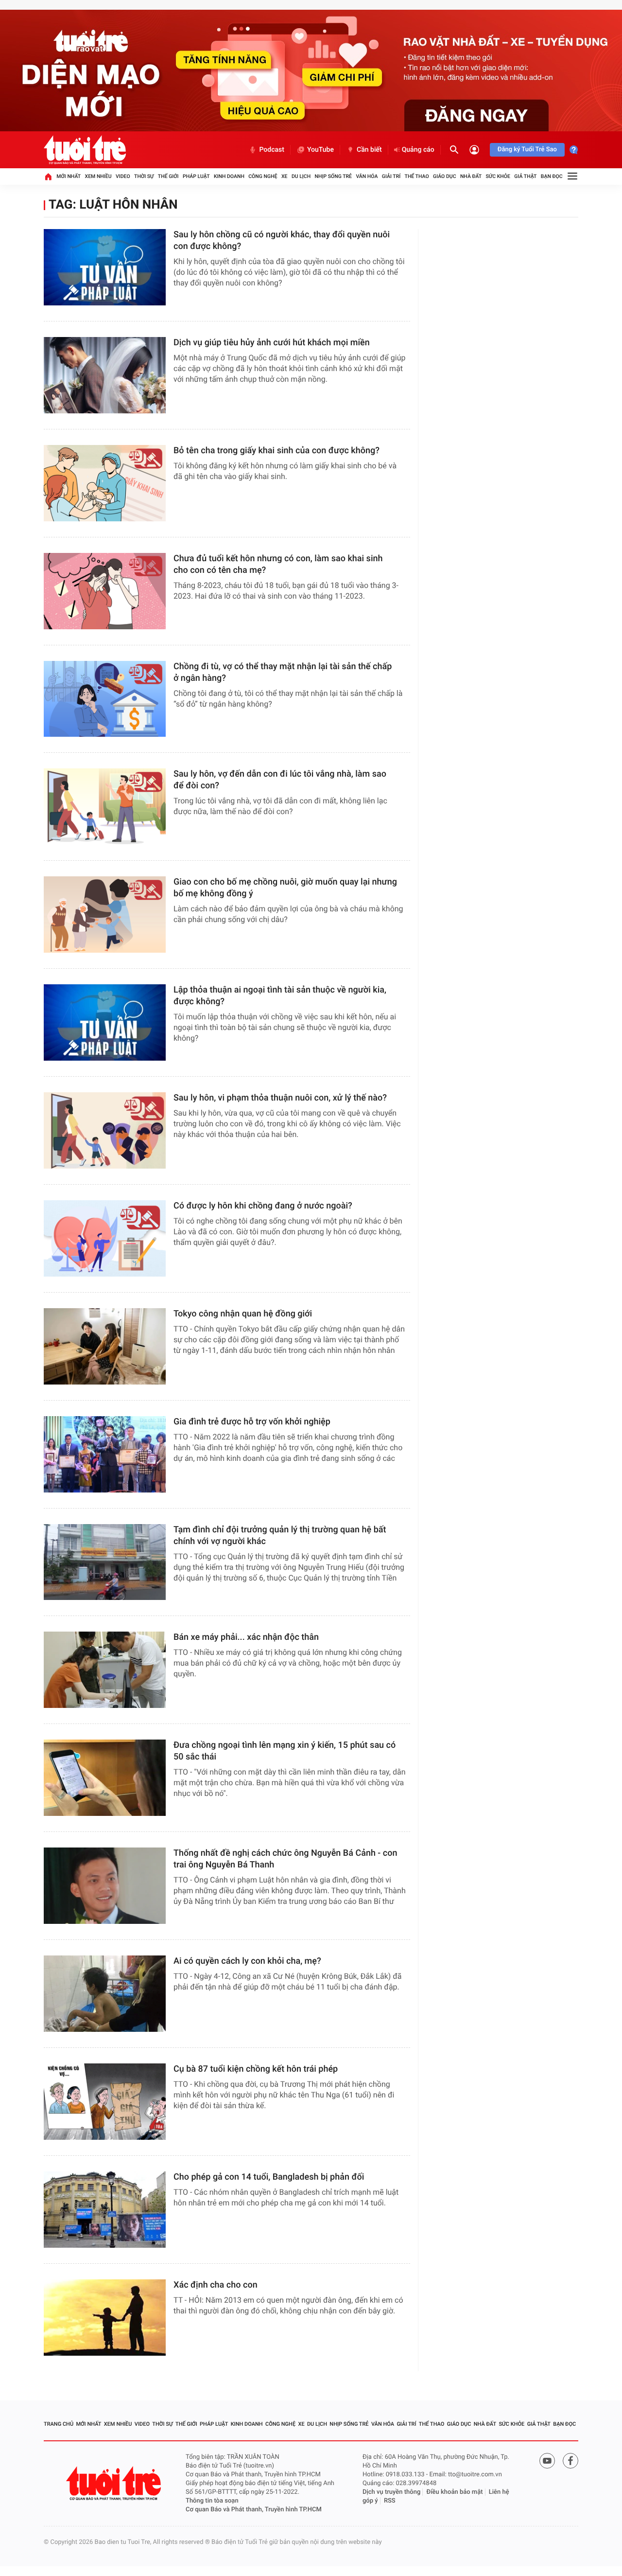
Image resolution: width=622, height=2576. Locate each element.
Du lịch (301, 176)
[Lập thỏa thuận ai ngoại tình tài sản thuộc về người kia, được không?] (105, 1022)
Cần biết (369, 150)
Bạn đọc (552, 176)
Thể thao (417, 176)
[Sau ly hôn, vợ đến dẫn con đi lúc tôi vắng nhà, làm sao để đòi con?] (105, 807)
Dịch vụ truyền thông (391, 2492)
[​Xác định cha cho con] (105, 2318)
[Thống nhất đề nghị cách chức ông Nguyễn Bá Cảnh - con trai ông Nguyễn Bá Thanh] (105, 1886)
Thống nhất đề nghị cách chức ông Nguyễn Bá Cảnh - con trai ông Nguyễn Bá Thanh (285, 1859)
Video (123, 176)
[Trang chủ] (48, 177)
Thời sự (144, 176)
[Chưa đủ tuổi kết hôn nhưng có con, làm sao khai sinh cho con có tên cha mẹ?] (105, 591)
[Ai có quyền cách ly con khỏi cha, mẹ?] (105, 1994)
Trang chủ (59, 2424)
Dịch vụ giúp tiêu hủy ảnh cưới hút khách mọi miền (272, 343)
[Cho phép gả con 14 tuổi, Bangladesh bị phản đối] (105, 2210)
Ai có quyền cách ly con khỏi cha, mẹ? (247, 1961)
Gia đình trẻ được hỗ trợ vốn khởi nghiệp (252, 1422)
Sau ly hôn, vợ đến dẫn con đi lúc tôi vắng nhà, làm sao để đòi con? (280, 780)
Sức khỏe (498, 176)
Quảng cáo (418, 150)
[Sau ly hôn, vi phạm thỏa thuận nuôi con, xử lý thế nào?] (105, 1130)
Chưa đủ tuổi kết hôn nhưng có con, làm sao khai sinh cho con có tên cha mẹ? (278, 564)
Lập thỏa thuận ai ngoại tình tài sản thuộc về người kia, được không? (280, 996)
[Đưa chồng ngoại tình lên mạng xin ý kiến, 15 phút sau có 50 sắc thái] (105, 1778)
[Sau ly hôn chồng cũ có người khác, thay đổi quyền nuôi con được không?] (105, 267)
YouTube (320, 150)
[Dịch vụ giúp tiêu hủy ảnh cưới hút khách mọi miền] (105, 375)
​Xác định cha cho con (216, 2285)
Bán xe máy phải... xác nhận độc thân (246, 1637)
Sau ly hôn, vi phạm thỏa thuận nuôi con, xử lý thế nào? (280, 1098)
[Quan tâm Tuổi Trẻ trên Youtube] (547, 2461)
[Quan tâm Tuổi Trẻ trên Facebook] (570, 2461)
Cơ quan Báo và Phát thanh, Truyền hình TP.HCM (254, 2510)
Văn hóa (367, 176)
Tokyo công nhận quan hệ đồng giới (243, 1314)
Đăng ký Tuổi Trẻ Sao (527, 150)
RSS (390, 2501)
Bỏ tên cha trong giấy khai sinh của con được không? (276, 451)
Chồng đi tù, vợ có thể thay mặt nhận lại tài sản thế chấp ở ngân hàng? (283, 672)
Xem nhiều (98, 176)
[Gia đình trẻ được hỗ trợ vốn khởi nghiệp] (105, 1454)
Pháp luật (196, 176)
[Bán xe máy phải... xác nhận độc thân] (105, 1670)
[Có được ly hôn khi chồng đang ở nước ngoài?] (105, 1238)
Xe (285, 176)
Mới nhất (69, 176)
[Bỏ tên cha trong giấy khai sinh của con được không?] (105, 483)
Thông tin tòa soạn (212, 2501)
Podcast (272, 150)
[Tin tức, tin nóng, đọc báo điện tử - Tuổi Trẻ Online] (85, 150)
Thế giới (168, 176)
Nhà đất (471, 176)
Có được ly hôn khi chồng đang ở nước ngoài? (263, 1206)
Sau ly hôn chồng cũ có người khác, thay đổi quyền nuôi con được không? (282, 240)
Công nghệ (263, 176)
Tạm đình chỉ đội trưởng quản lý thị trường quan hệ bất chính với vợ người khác (280, 1536)
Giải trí (391, 176)
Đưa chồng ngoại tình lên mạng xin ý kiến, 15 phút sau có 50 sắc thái (285, 1751)
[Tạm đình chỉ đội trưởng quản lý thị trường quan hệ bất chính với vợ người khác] (105, 1562)
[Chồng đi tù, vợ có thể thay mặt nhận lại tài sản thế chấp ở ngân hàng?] (105, 699)
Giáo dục (445, 176)
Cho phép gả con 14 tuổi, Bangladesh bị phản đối (270, 2177)
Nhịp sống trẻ (334, 176)
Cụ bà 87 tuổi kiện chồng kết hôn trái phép (256, 2069)
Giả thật (525, 176)
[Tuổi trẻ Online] (115, 2483)
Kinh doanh (229, 176)
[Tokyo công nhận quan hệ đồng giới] (105, 1346)
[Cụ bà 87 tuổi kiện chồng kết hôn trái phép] (105, 2102)
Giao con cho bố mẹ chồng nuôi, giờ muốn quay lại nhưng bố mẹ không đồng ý (285, 888)
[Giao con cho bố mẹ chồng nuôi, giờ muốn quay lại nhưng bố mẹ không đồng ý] (105, 915)
